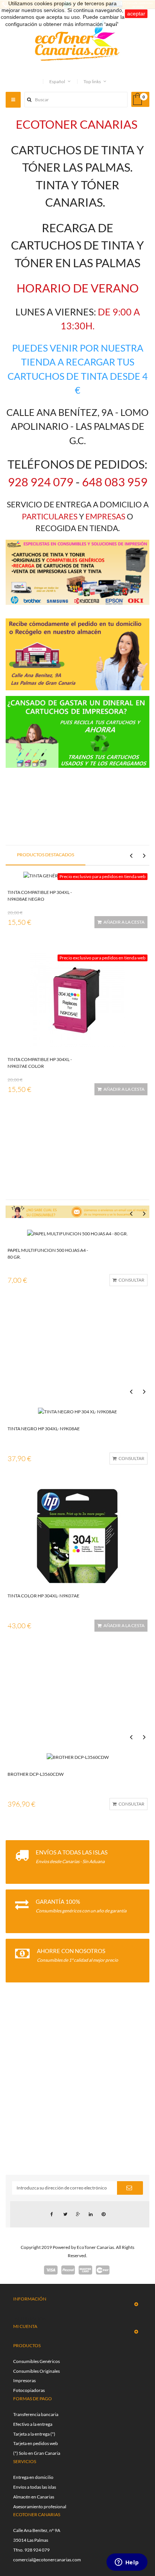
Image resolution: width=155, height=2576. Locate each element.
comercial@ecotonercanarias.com (47, 2560)
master (85, 2270)
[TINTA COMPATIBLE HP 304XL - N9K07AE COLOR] (77, 999)
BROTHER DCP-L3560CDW (36, 1774)
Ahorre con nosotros (71, 1951)
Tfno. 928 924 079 (31, 2550)
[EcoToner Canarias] (77, 40)
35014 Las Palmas (31, 2540)
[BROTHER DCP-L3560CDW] (78, 1757)
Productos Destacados (46, 855)
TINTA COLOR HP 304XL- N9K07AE (43, 1596)
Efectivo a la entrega (33, 2424)
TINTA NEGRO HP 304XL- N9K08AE (44, 1429)
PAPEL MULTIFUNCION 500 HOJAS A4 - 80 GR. (48, 1254)
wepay (103, 2270)
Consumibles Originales (36, 2371)
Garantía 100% (58, 1902)
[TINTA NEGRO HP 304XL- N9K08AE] (77, 1411)
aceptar (136, 14)
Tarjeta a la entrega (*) (34, 2434)
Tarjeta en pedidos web (36, 2443)
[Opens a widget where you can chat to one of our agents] (127, 2563)
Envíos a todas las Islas (72, 1852)
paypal (68, 2270)
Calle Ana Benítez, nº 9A (37, 2530)
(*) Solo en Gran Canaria (37, 2453)
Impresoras (24, 2380)
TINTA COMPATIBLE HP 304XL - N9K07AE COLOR (40, 1063)
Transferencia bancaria (36, 2414)
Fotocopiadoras (29, 2390)
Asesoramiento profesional (40, 2507)
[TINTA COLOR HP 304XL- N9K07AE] (77, 1535)
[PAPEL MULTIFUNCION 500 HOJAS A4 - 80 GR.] (77, 1233)
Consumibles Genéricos (36, 2361)
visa (51, 2270)
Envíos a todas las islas (35, 2487)
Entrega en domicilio (33, 2477)
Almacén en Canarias (34, 2497)
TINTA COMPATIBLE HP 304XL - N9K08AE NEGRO (40, 896)
